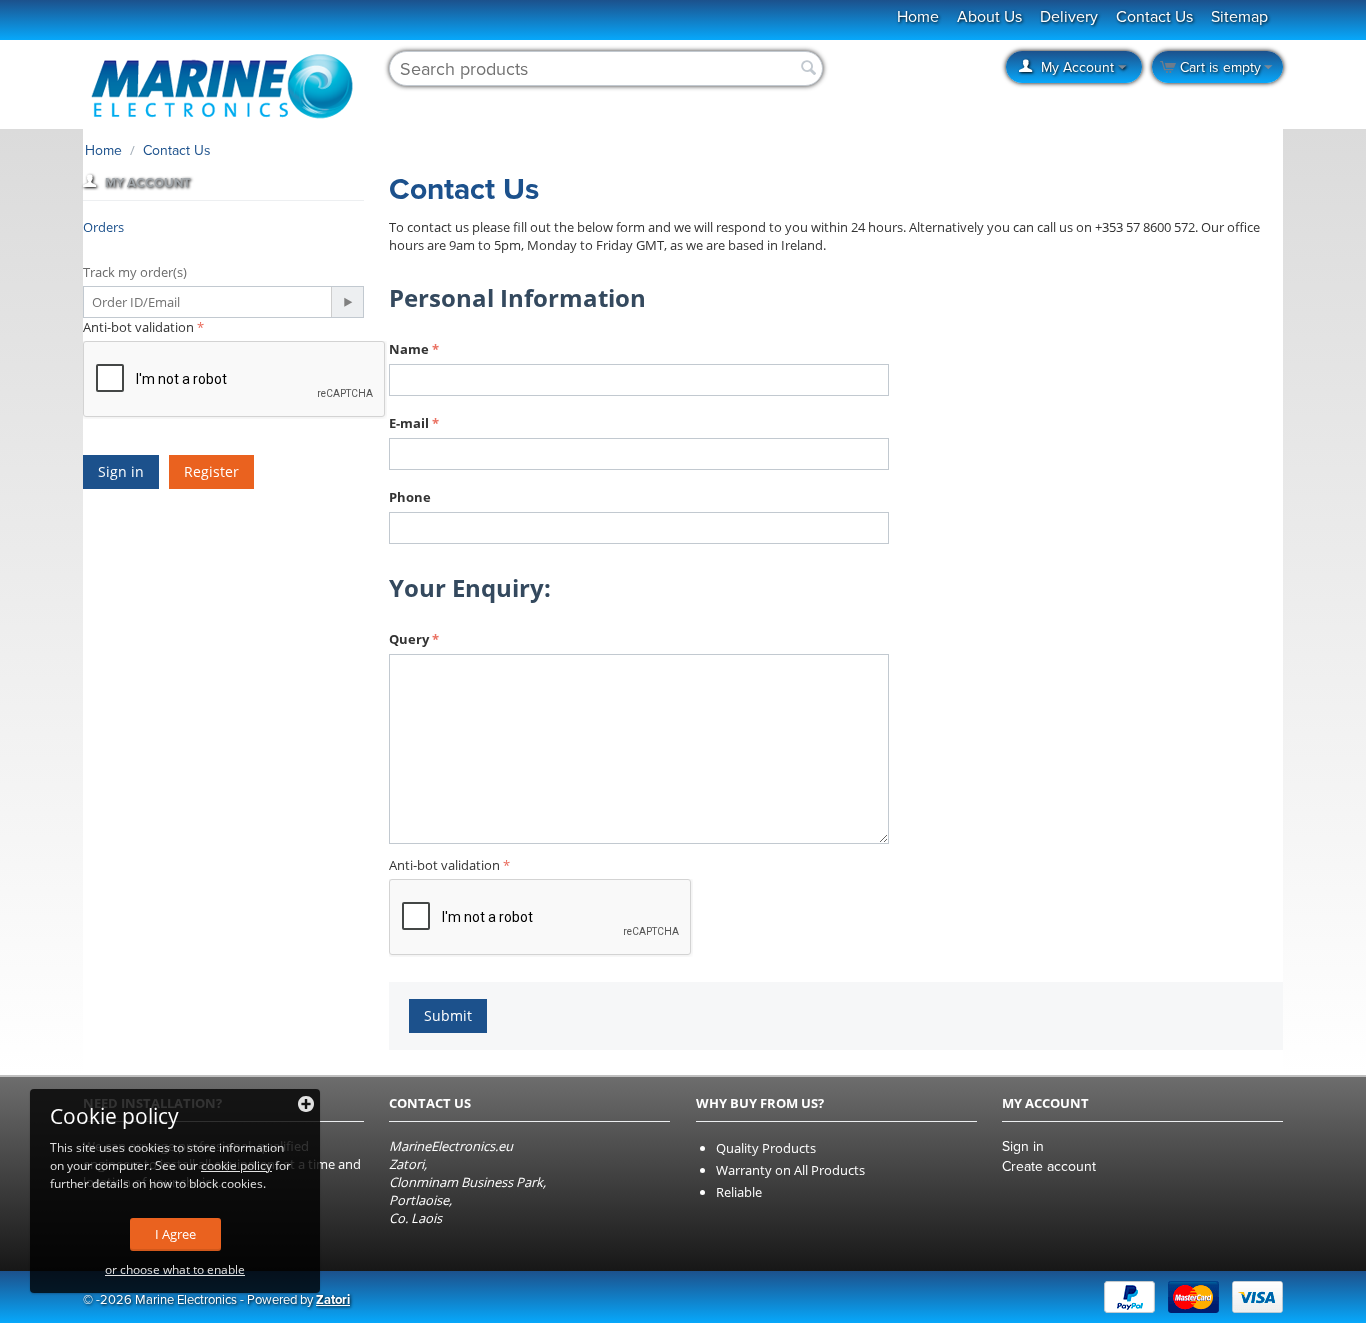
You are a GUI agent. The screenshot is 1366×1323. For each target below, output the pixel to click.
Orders (103, 227)
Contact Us (1154, 17)
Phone (410, 497)
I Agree (175, 1234)
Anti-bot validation (138, 327)
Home (103, 150)
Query (409, 639)
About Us (989, 17)
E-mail (409, 423)
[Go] (347, 302)
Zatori (333, 1300)
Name (409, 349)
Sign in (121, 471)
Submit (448, 1015)
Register (211, 471)
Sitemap (1239, 17)
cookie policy (236, 1165)
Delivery (1069, 17)
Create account (1049, 1166)
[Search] (808, 69)
